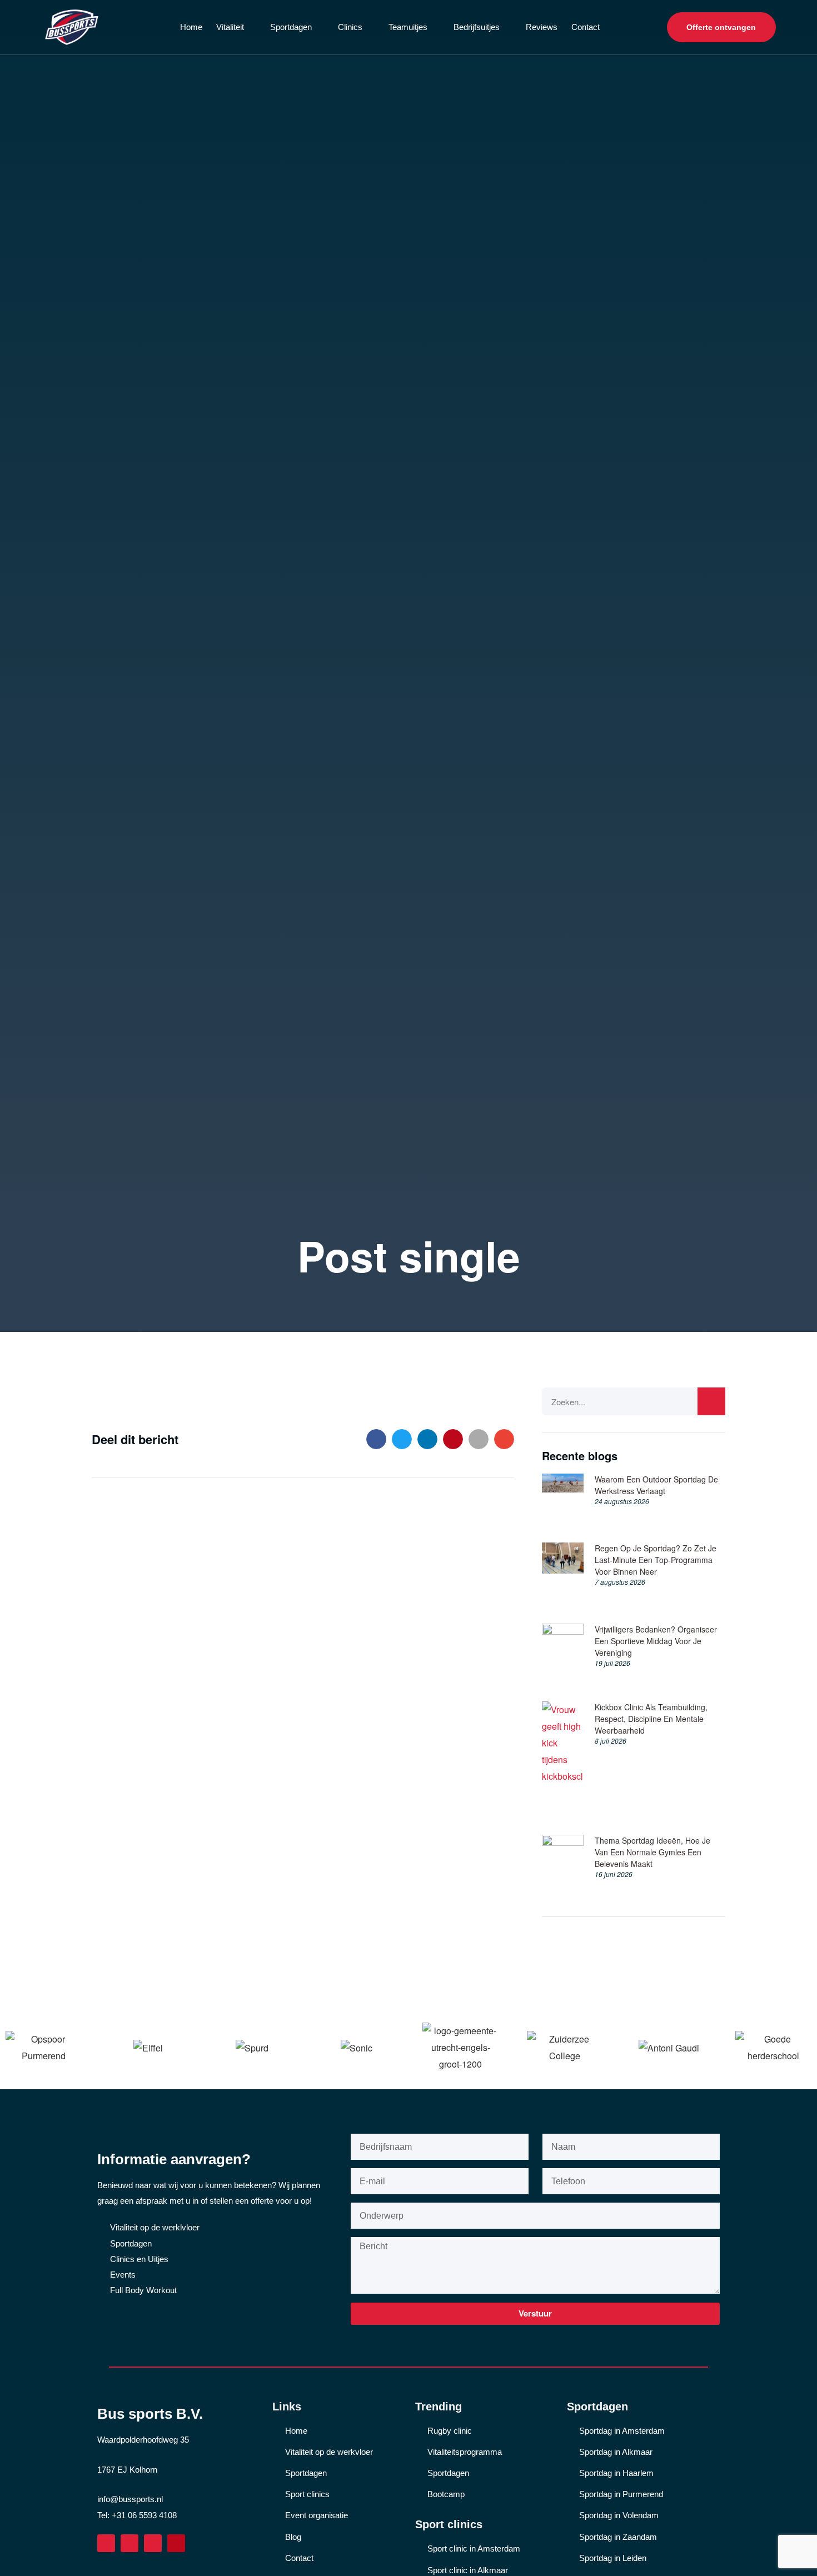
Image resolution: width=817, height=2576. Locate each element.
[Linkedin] (129, 2543)
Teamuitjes (408, 27)
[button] (376, 1439)
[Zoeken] (711, 1401)
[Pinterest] (176, 2543)
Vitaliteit (230, 27)
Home (191, 27)
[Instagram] (153, 2543)
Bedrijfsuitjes (477, 27)
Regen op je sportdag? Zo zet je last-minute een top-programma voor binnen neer (656, 1560)
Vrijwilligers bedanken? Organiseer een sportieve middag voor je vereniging (656, 1641)
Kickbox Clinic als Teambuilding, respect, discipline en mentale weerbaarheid (651, 1719)
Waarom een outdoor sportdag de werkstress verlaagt (656, 1485)
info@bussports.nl (130, 2499)
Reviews (542, 27)
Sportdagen (291, 27)
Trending (439, 2407)
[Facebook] (106, 2543)
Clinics (350, 27)
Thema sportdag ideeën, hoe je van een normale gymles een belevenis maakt (652, 1852)
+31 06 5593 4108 (144, 2515)
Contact (586, 27)
